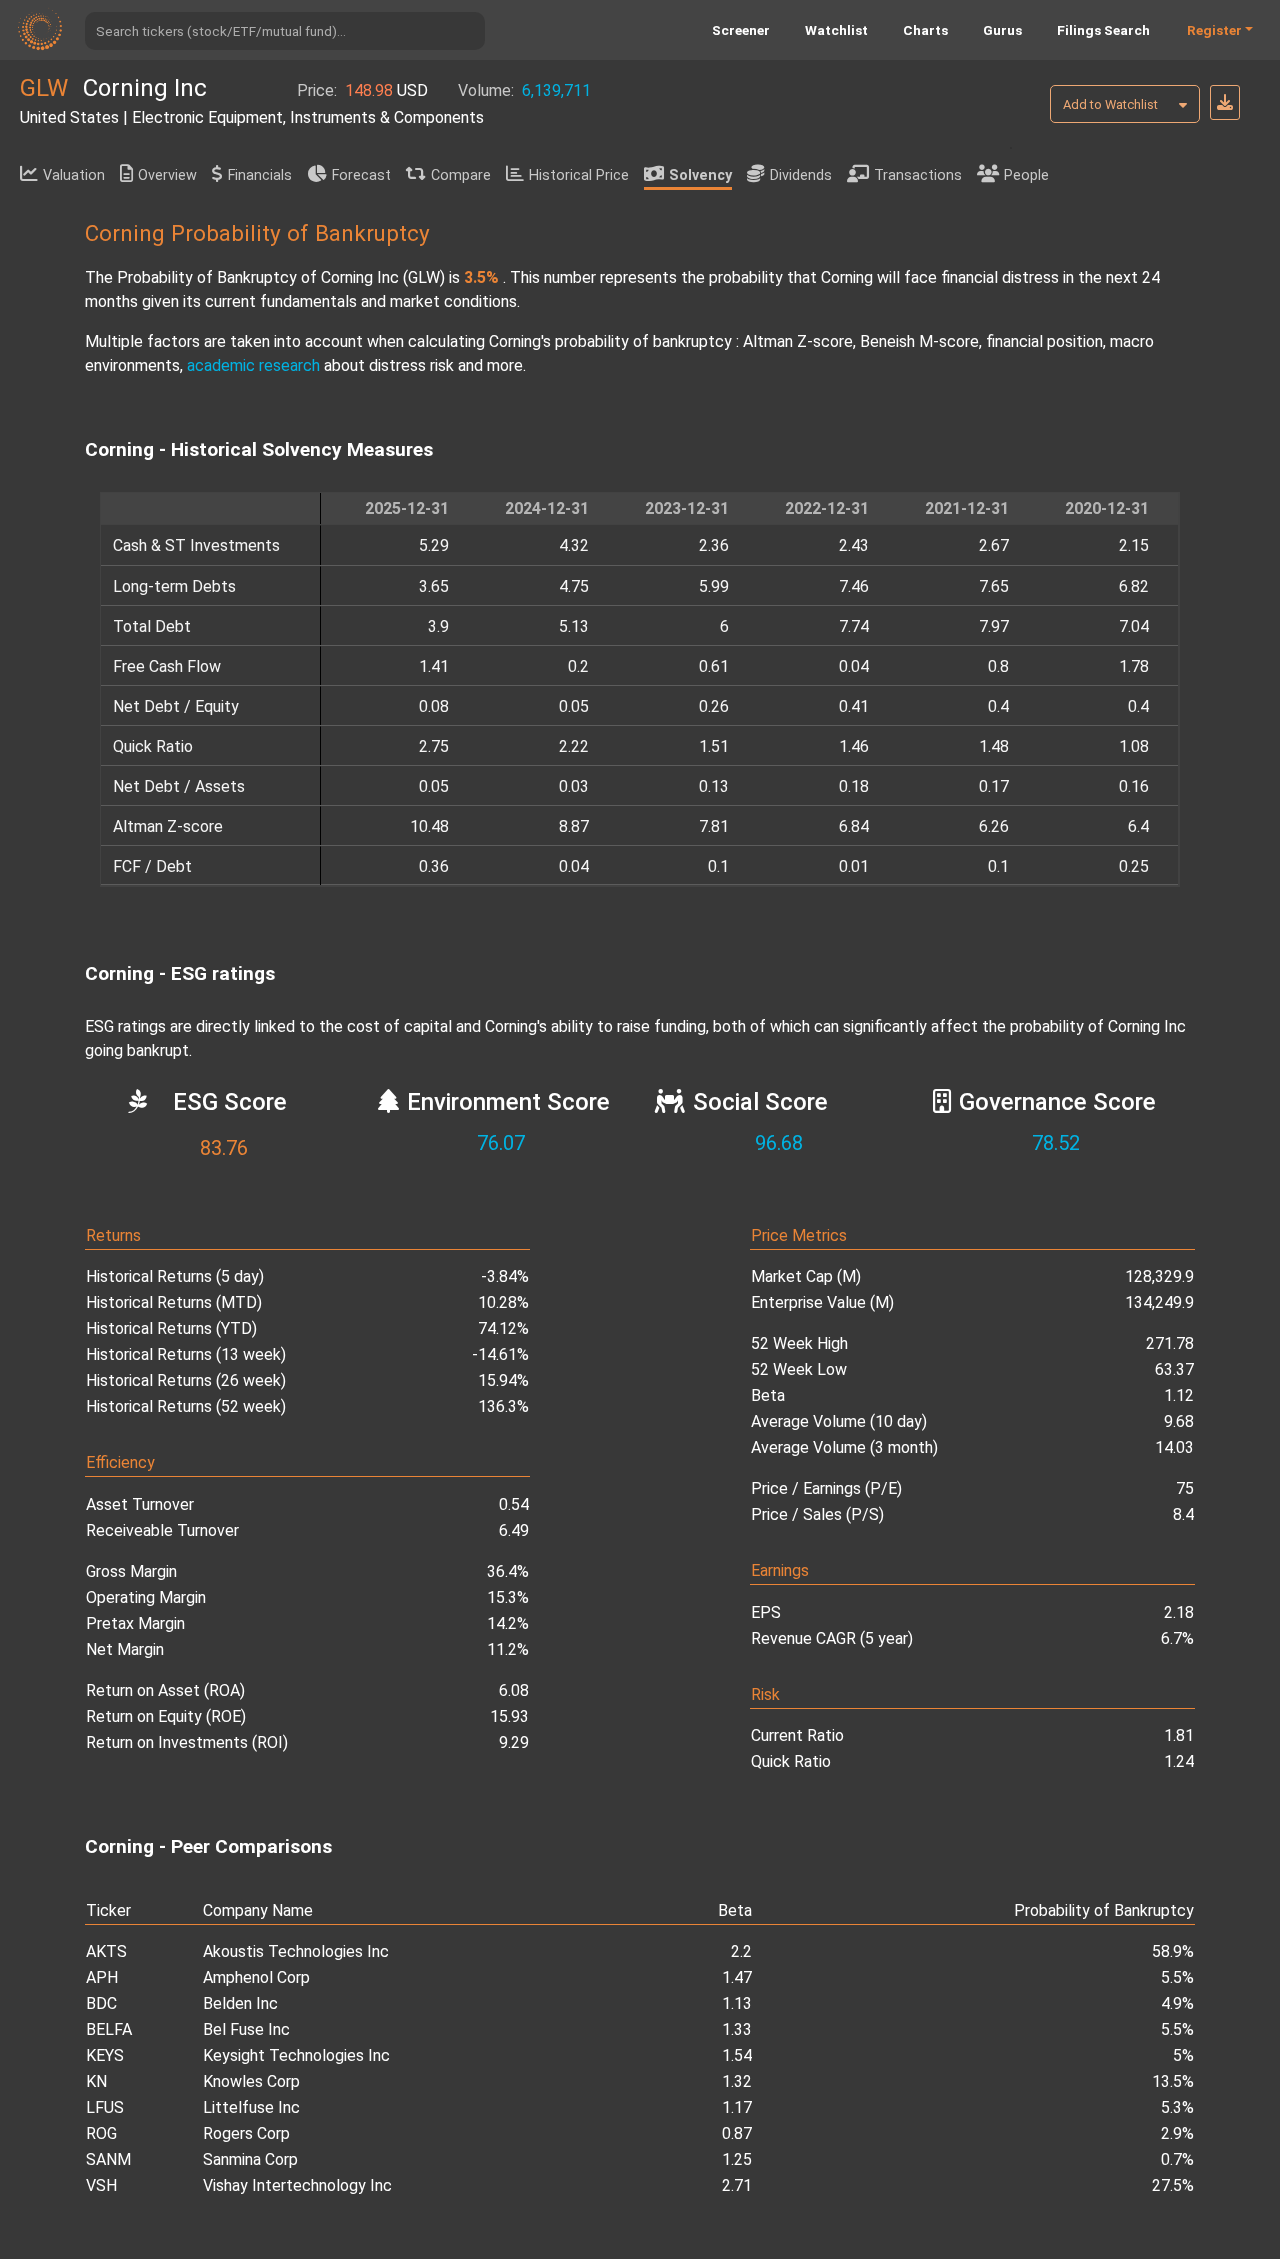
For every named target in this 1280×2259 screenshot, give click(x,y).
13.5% (1173, 2081)
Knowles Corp (251, 2081)
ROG (101, 2133)
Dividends (801, 175)
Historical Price (579, 175)
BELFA (109, 2029)
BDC (101, 2003)
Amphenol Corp (256, 1977)
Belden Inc (240, 2003)
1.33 (736, 2029)
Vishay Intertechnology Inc (297, 2185)
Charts (925, 30)
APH (102, 1977)
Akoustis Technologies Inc (296, 1951)
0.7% (1177, 2159)
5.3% (1177, 2107)
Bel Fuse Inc (246, 2029)
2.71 (736, 2185)
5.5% (1177, 1977)
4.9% (1177, 2003)
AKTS (106, 1951)
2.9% (1177, 2133)
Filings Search (1103, 30)
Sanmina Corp (250, 2159)
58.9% (1173, 1951)
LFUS (105, 2107)
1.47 (736, 1977)
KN (96, 2081)
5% (1183, 2055)
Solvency (700, 175)
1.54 (736, 2055)
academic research (253, 365)
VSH (101, 2185)
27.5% (1173, 2185)
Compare (461, 175)
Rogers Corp (246, 2133)
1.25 (736, 2159)
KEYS (105, 2055)
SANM (108, 2159)
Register (1214, 30)
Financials (260, 175)
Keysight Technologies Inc (296, 2055)
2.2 (741, 1951)
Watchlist (836, 30)
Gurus (1002, 30)
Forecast (361, 175)
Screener (741, 30)
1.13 (736, 2003)
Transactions (918, 175)
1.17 (736, 2107)
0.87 (736, 2133)
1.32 (736, 2081)
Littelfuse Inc (251, 2107)
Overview (167, 175)
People (1026, 175)
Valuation (74, 175)
